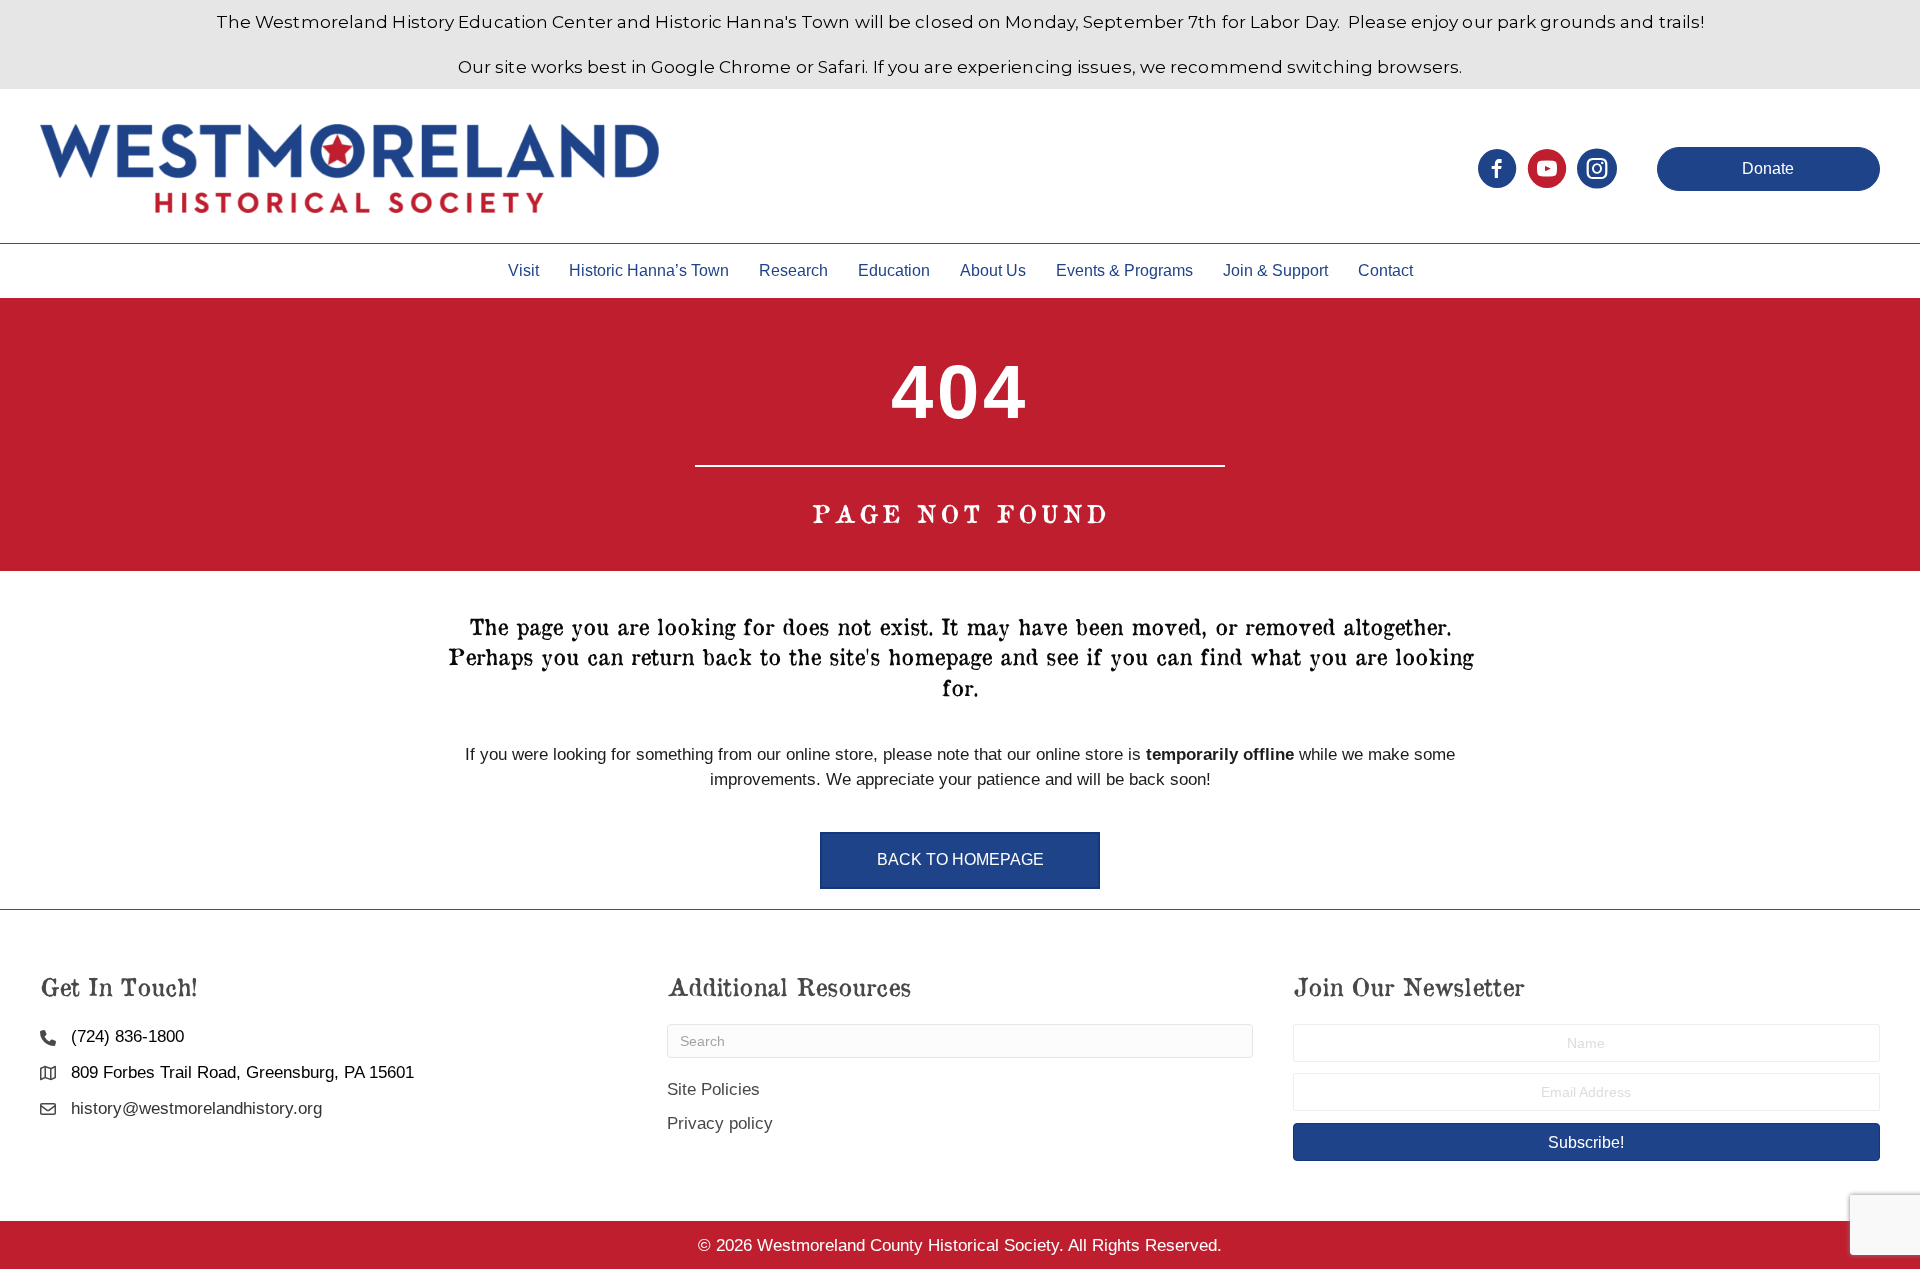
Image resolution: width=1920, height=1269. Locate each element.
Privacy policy (720, 1123)
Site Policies (713, 1089)
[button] (1768, 169)
